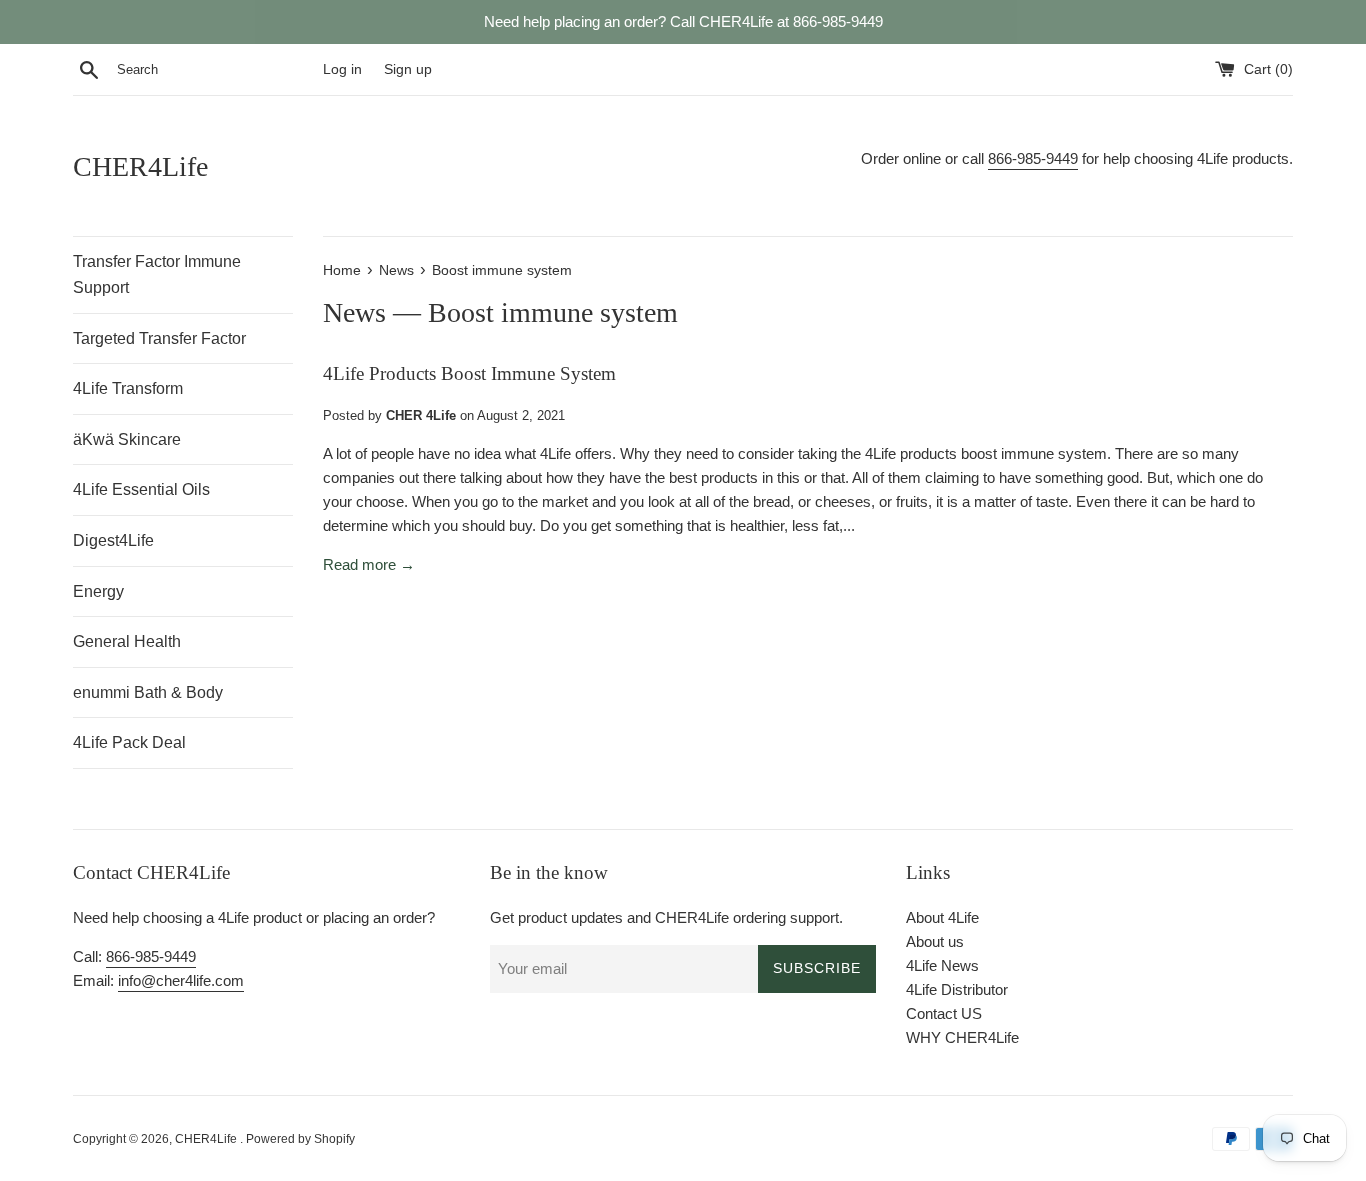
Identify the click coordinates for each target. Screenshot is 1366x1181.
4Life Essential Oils (141, 489)
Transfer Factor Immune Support (157, 274)
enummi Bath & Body (148, 692)
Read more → (369, 564)
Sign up (408, 69)
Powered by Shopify (300, 1139)
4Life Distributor (957, 989)
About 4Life (942, 917)
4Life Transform (128, 388)
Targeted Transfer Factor (159, 338)
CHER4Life (140, 166)
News (354, 312)
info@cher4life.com (181, 980)
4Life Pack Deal (129, 742)
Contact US (944, 1013)
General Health (127, 641)
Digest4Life (113, 540)
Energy (98, 591)
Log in (342, 69)
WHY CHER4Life (962, 1037)
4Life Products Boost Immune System (469, 373)
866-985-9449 (1033, 158)
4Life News (942, 965)
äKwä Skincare (127, 439)
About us (935, 941)
